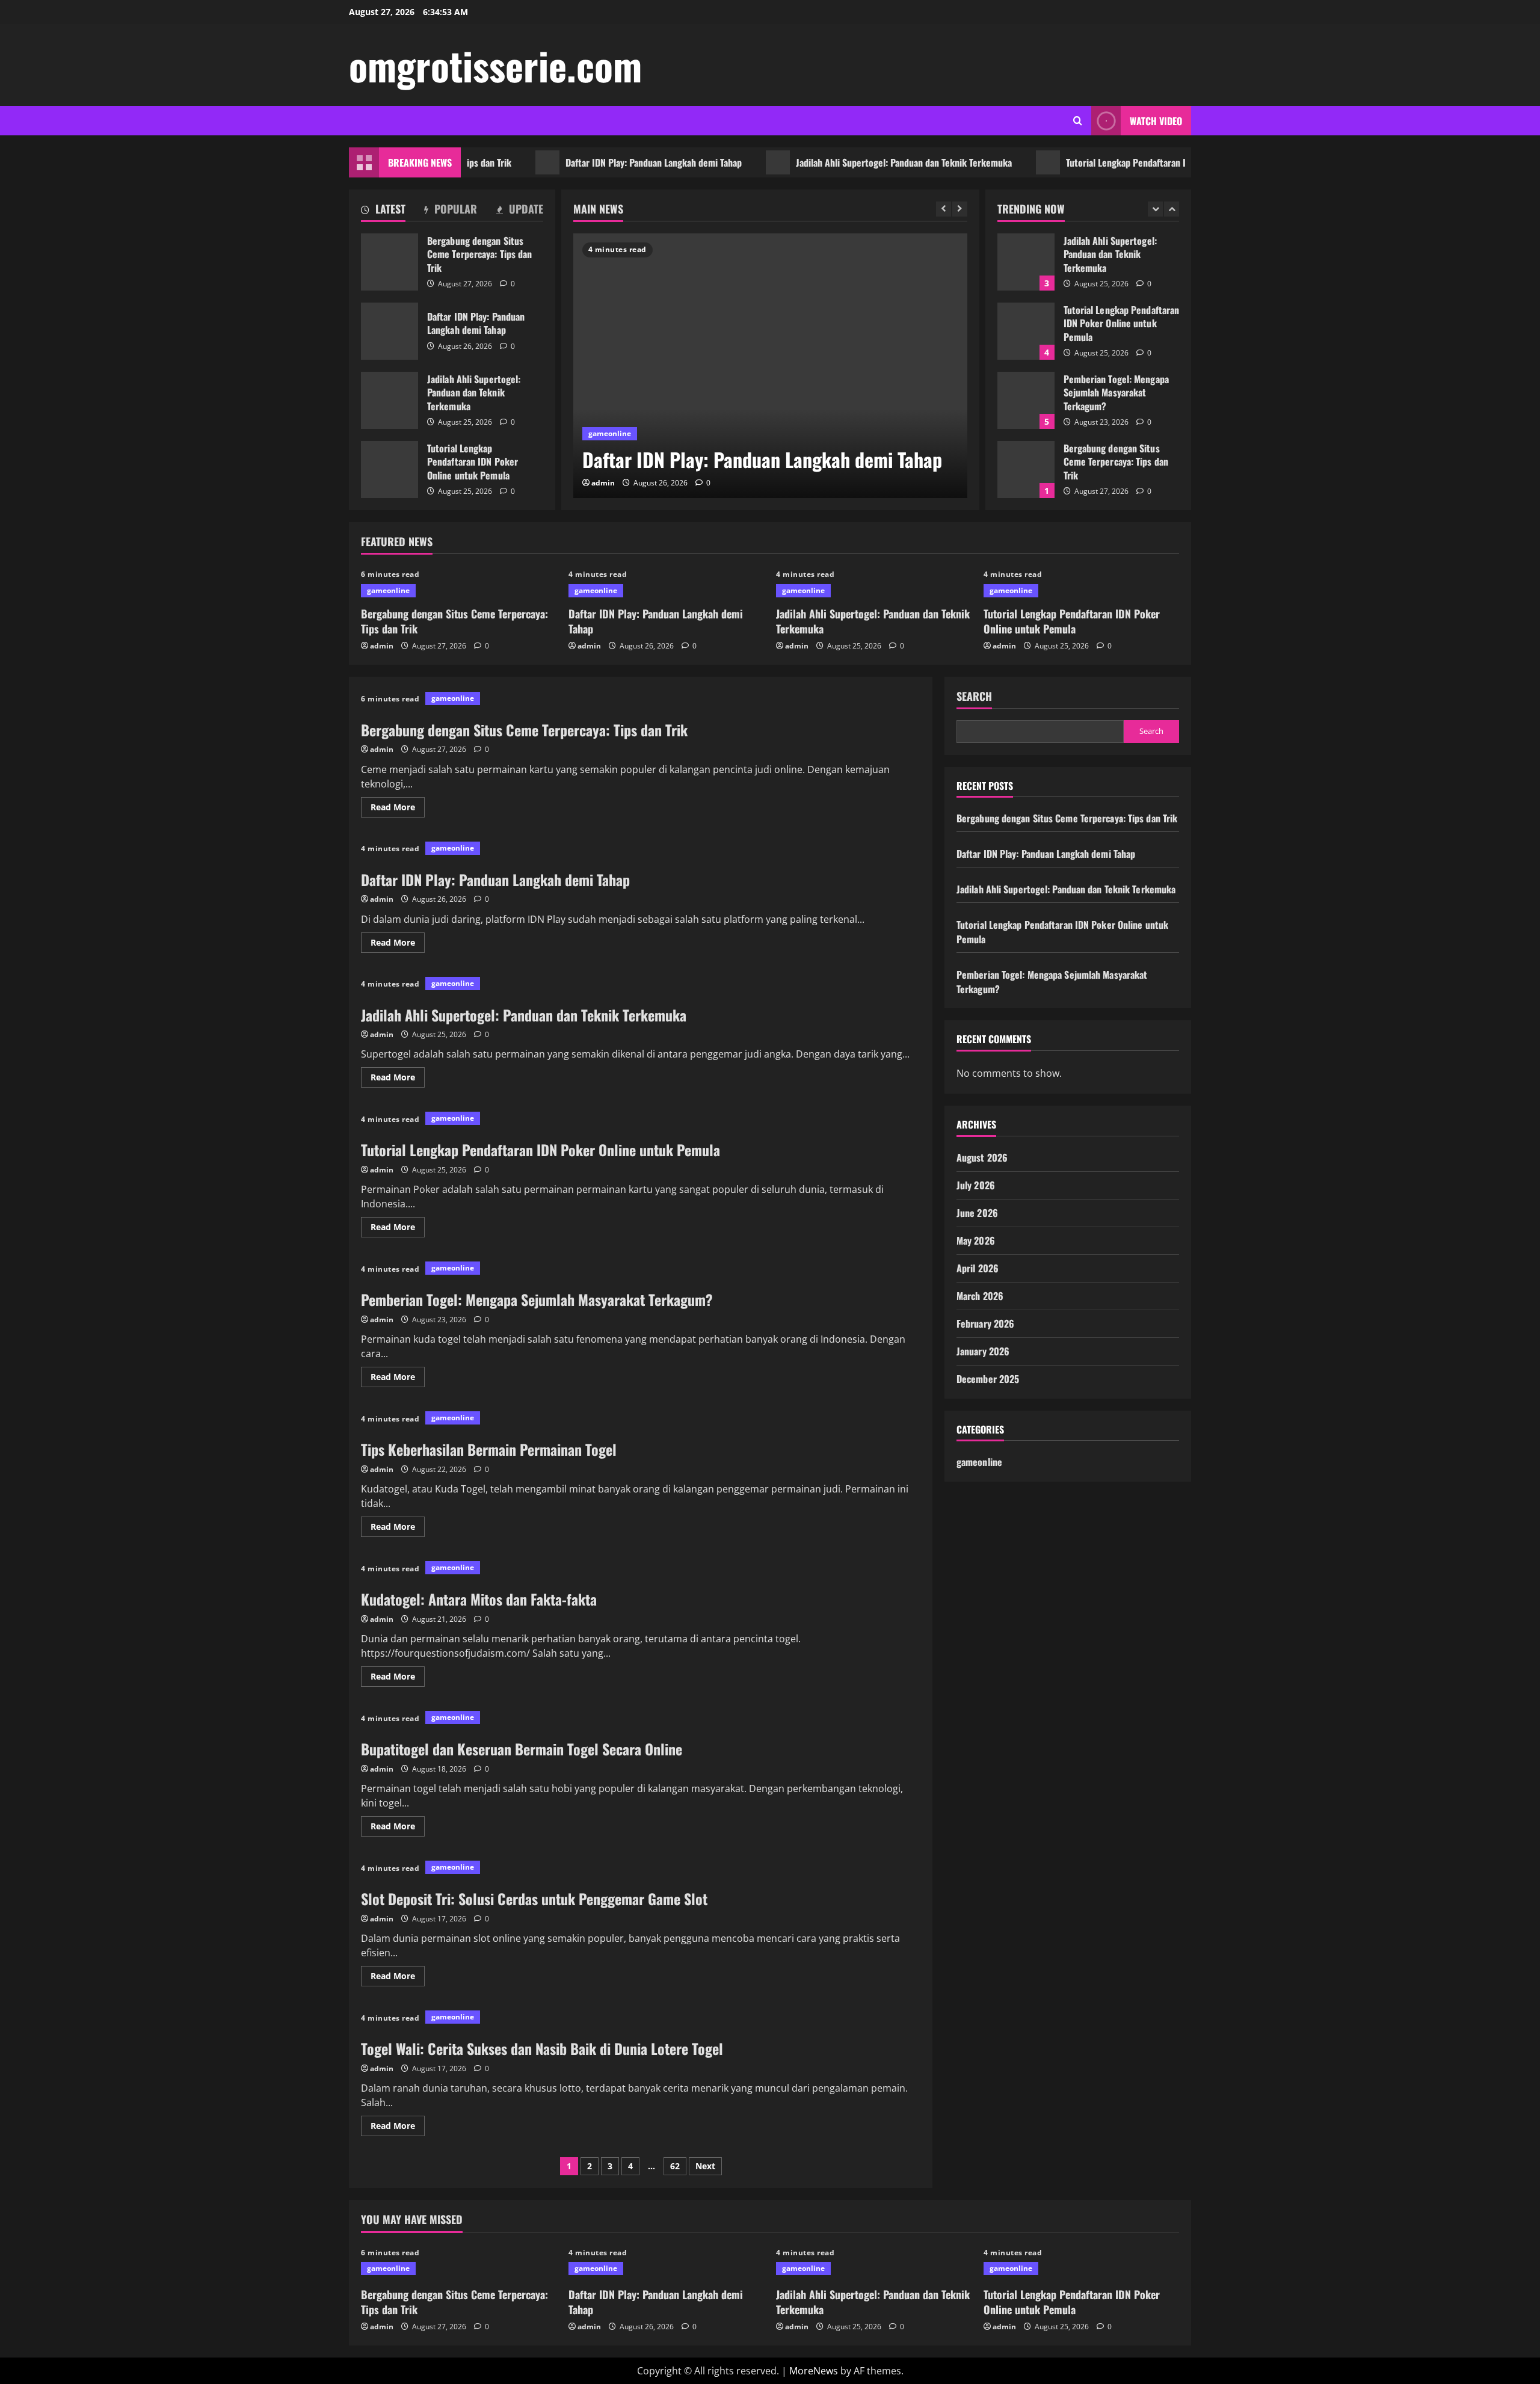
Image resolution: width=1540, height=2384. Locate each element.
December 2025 (988, 1379)
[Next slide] (960, 209)
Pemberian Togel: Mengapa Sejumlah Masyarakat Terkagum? (1026, 400)
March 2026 (980, 1296)
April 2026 (978, 1268)
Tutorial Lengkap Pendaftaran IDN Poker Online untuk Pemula (1128, 162)
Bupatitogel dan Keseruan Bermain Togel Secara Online (522, 1749)
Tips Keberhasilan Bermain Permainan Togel (489, 1449)
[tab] (383, 211)
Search (974, 696)
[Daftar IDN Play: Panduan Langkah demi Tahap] (770, 366)
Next (705, 2166)
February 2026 (985, 1323)
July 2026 (976, 1185)
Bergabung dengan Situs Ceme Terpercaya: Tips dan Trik (390, 262)
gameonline (610, 433)
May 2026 (976, 1240)
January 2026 (983, 1351)
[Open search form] (1078, 121)
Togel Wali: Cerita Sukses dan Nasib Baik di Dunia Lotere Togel (542, 2048)
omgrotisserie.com (495, 65)
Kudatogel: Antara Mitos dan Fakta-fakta (479, 1599)
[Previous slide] (944, 209)
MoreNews (814, 2371)
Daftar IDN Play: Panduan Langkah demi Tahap (596, 162)
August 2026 (982, 1157)
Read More (398, 809)
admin (603, 483)
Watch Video (1156, 121)
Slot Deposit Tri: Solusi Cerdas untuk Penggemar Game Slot (534, 1899)
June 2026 (977, 1213)
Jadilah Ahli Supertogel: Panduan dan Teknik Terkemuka (846, 162)
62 (675, 2166)
